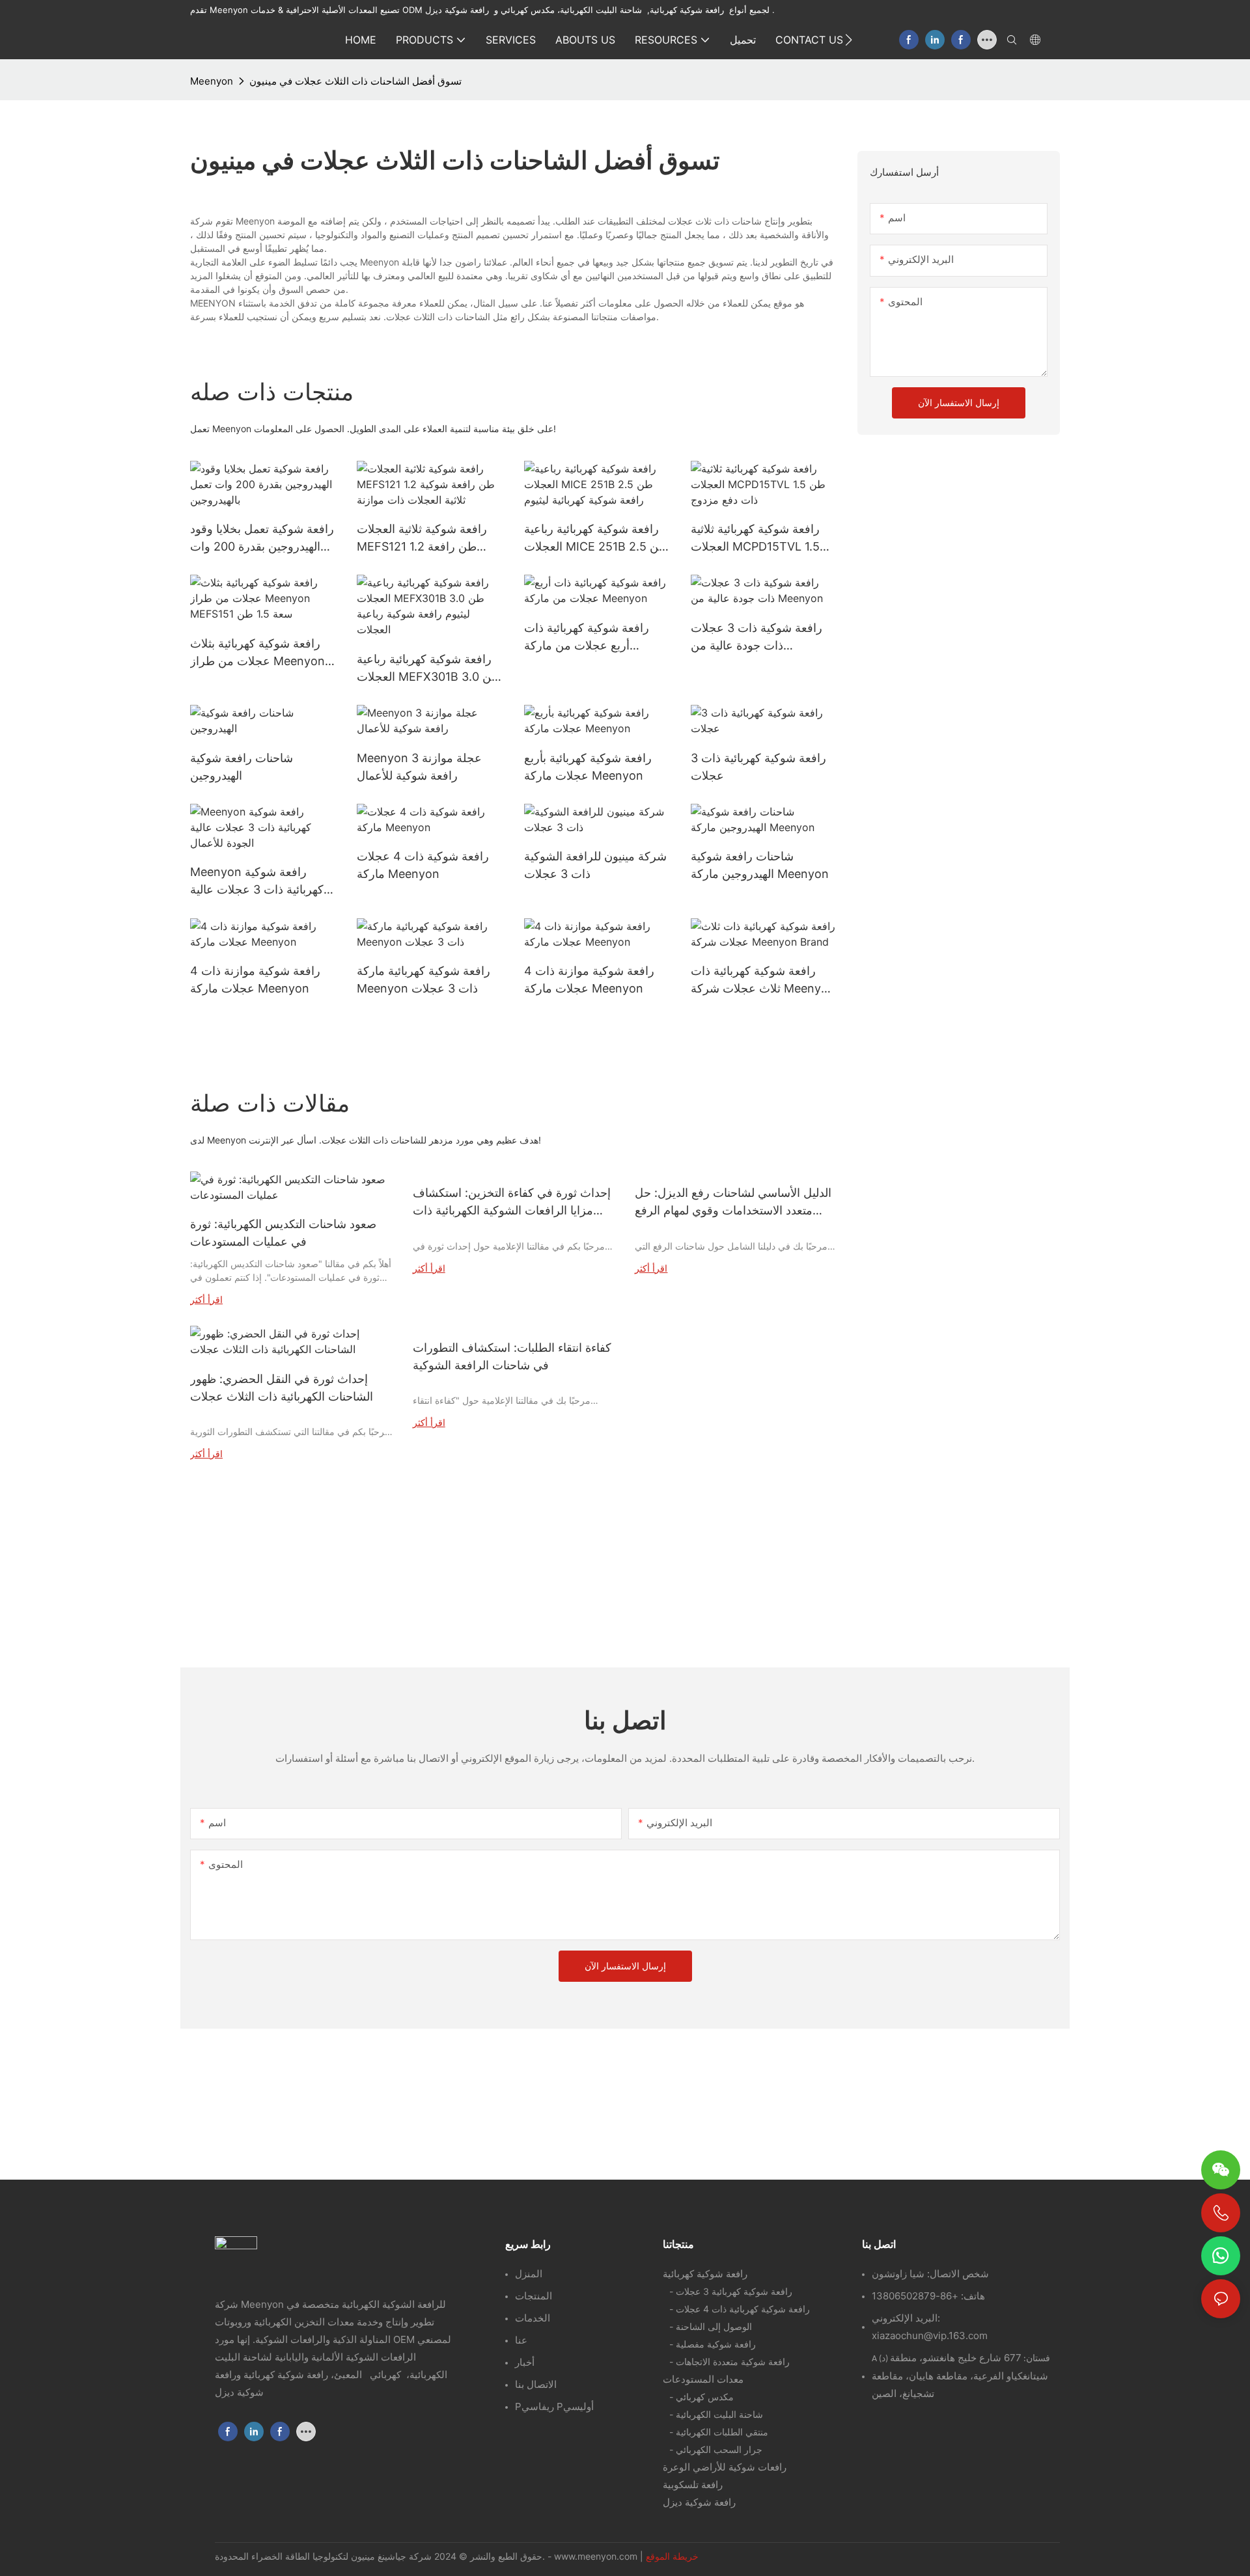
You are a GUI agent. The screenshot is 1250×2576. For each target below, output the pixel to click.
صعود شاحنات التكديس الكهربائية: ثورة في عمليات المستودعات (283, 1233)
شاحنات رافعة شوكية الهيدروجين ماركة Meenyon (760, 865)
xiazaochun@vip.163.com (930, 2336)
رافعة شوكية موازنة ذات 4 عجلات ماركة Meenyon (255, 980)
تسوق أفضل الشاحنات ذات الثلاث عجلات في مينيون (355, 81)
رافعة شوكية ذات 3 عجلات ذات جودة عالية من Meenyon (757, 637)
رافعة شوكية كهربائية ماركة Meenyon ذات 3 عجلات (424, 980)
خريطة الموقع (672, 2556)
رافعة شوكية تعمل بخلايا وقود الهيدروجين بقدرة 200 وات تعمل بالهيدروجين (262, 539)
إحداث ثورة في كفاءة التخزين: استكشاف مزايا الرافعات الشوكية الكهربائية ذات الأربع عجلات (512, 1202)
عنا (521, 2340)
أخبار (525, 2362)
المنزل (529, 2274)
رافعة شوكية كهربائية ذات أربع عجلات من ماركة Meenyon (587, 637)
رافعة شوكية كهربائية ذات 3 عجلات (758, 767)
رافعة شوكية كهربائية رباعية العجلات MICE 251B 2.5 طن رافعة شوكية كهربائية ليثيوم (596, 539)
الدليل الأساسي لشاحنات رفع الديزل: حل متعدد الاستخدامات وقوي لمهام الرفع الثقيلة (733, 1202)
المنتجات (534, 2296)
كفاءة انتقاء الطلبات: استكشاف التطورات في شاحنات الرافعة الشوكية (512, 1356)
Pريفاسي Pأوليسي (554, 2406)
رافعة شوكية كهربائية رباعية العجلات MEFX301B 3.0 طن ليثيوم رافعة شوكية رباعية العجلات (429, 669)
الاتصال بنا (536, 2384)
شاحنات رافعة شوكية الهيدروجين (242, 767)
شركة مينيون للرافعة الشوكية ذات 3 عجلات (595, 865)
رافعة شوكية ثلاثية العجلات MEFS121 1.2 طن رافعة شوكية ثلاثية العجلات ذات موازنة (422, 539)
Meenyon (212, 81)
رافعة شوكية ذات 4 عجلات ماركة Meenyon (423, 865)
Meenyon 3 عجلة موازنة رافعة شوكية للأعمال (419, 767)
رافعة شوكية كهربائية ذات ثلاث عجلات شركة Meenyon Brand (763, 980)
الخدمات (533, 2318)
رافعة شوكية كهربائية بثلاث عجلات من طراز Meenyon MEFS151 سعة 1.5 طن (257, 653)
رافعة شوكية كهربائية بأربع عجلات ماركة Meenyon (588, 767)
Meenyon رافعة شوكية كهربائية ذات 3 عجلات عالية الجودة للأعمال (257, 882)
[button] (849, 40)
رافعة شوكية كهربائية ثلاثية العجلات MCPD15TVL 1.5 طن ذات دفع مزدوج (755, 539)
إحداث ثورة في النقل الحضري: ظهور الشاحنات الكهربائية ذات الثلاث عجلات (282, 1388)
